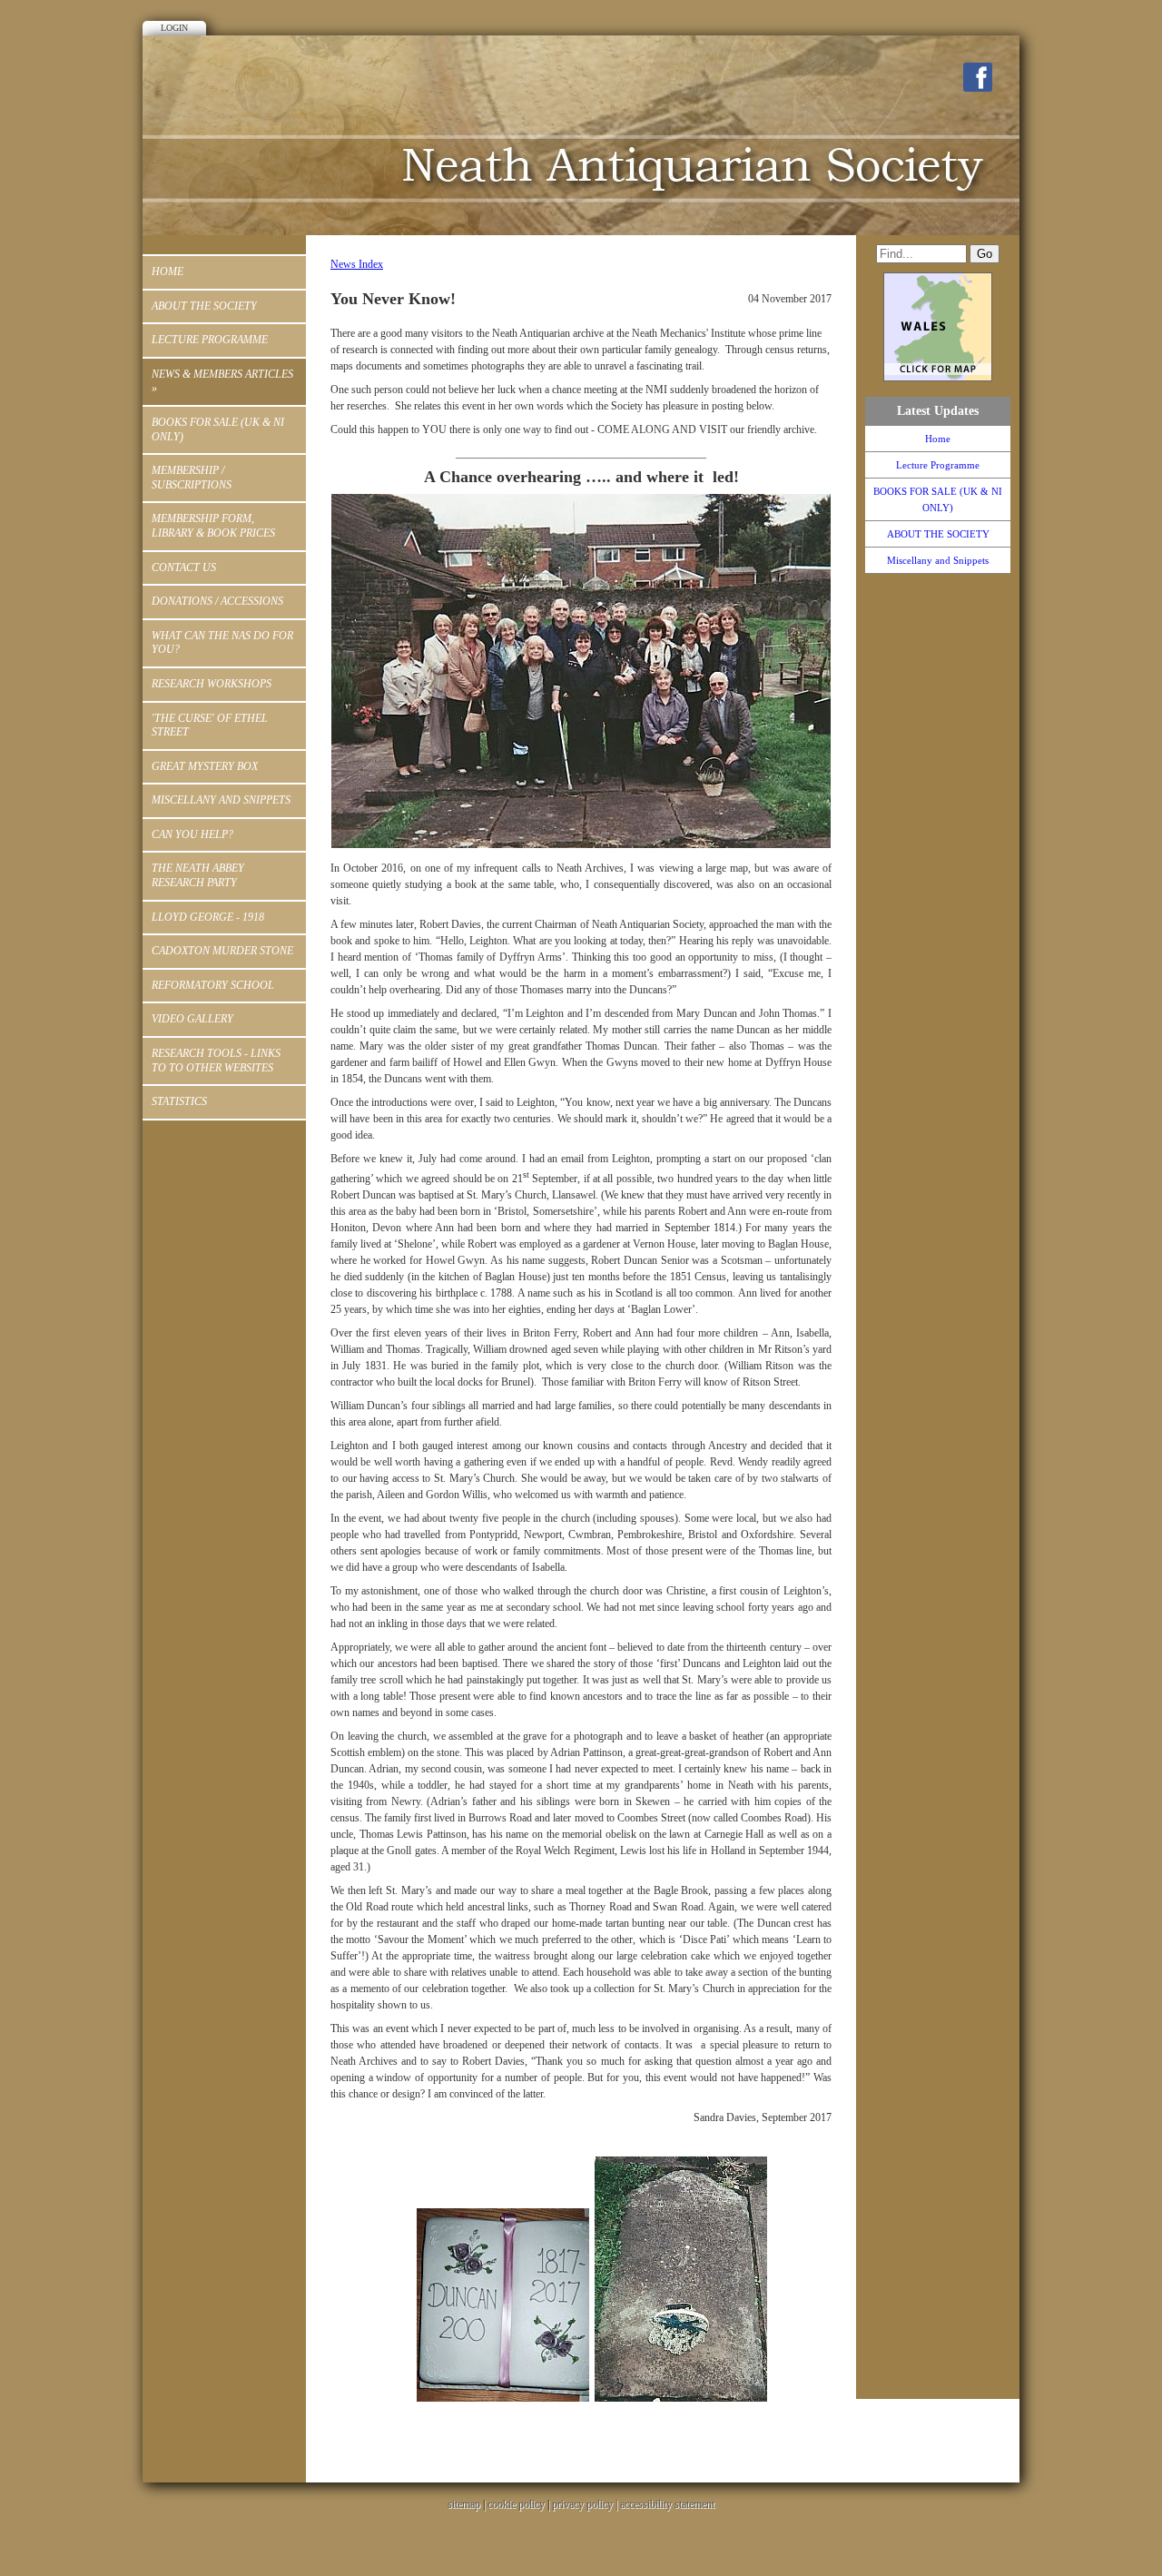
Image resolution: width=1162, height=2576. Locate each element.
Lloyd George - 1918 (208, 917)
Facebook (978, 77)
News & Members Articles (222, 381)
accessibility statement (667, 2504)
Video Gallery (192, 1019)
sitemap (464, 2504)
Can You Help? (192, 834)
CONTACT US (184, 568)
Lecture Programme (210, 340)
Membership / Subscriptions (192, 478)
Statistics (179, 1101)
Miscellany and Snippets (221, 800)
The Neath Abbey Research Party (198, 875)
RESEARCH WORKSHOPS (212, 684)
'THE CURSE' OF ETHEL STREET (210, 725)
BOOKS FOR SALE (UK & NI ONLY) (218, 429)
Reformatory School (213, 985)
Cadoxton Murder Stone (222, 951)
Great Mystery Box (205, 766)
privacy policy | (586, 2504)
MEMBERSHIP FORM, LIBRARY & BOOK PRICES (213, 526)
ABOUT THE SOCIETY (204, 306)
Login (174, 28)
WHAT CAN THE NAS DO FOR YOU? (222, 643)
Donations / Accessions (217, 601)
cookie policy (516, 2504)
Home (167, 271)
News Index (357, 264)
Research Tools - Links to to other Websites (216, 1061)
